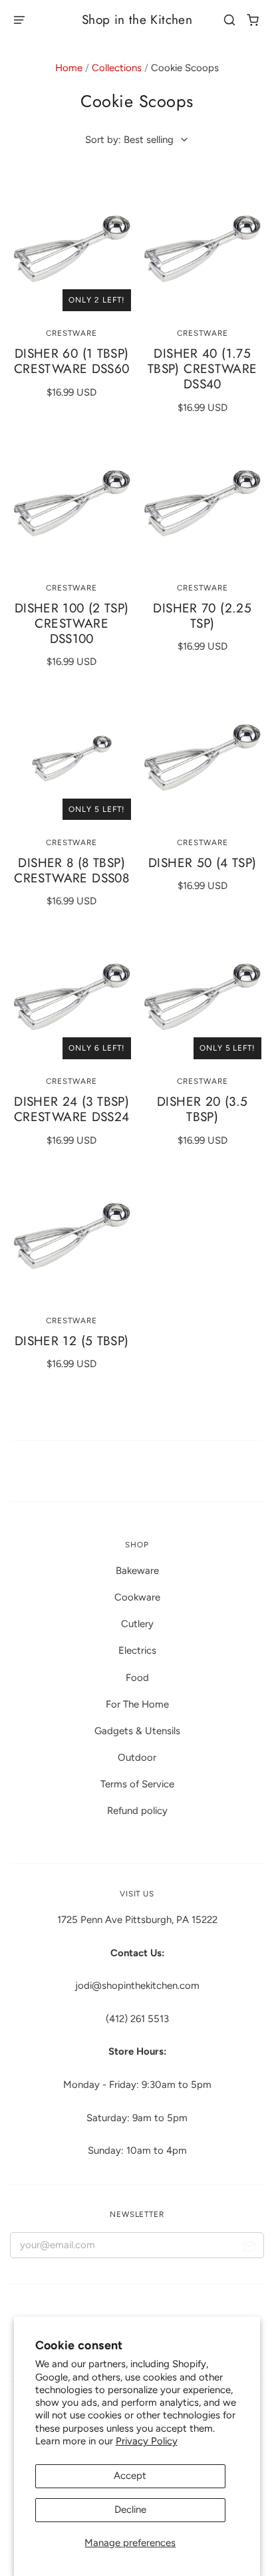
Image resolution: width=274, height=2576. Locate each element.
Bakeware (137, 1571)
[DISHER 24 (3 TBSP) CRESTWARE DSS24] (72, 1000)
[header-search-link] (230, 20)
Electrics (137, 1650)
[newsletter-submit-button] (249, 2249)
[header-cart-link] (253, 20)
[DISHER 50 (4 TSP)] (202, 761)
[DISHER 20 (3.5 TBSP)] (202, 1000)
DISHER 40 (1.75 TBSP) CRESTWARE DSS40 (203, 369)
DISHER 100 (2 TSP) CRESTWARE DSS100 (72, 623)
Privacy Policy (147, 2441)
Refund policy (137, 1811)
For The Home (137, 1704)
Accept (130, 2476)
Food (137, 1678)
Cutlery (137, 1624)
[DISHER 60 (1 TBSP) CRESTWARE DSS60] (72, 252)
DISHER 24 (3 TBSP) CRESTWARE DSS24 (72, 1109)
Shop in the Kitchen (137, 20)
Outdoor (137, 1757)
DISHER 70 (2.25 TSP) (202, 616)
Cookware (137, 1597)
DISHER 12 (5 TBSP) (72, 1341)
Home (69, 68)
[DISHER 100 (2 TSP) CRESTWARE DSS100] (72, 507)
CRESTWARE (71, 333)
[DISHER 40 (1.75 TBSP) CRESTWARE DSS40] (202, 252)
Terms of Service (137, 1784)
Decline (130, 2510)
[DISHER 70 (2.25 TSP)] (202, 507)
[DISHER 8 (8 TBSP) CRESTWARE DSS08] (72, 761)
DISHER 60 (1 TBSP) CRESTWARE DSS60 (72, 361)
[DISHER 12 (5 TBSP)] (72, 1239)
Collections (117, 68)
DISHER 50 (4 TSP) (203, 863)
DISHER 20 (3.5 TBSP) (202, 1109)
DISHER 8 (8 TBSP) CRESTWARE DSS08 (71, 870)
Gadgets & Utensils (137, 1731)
